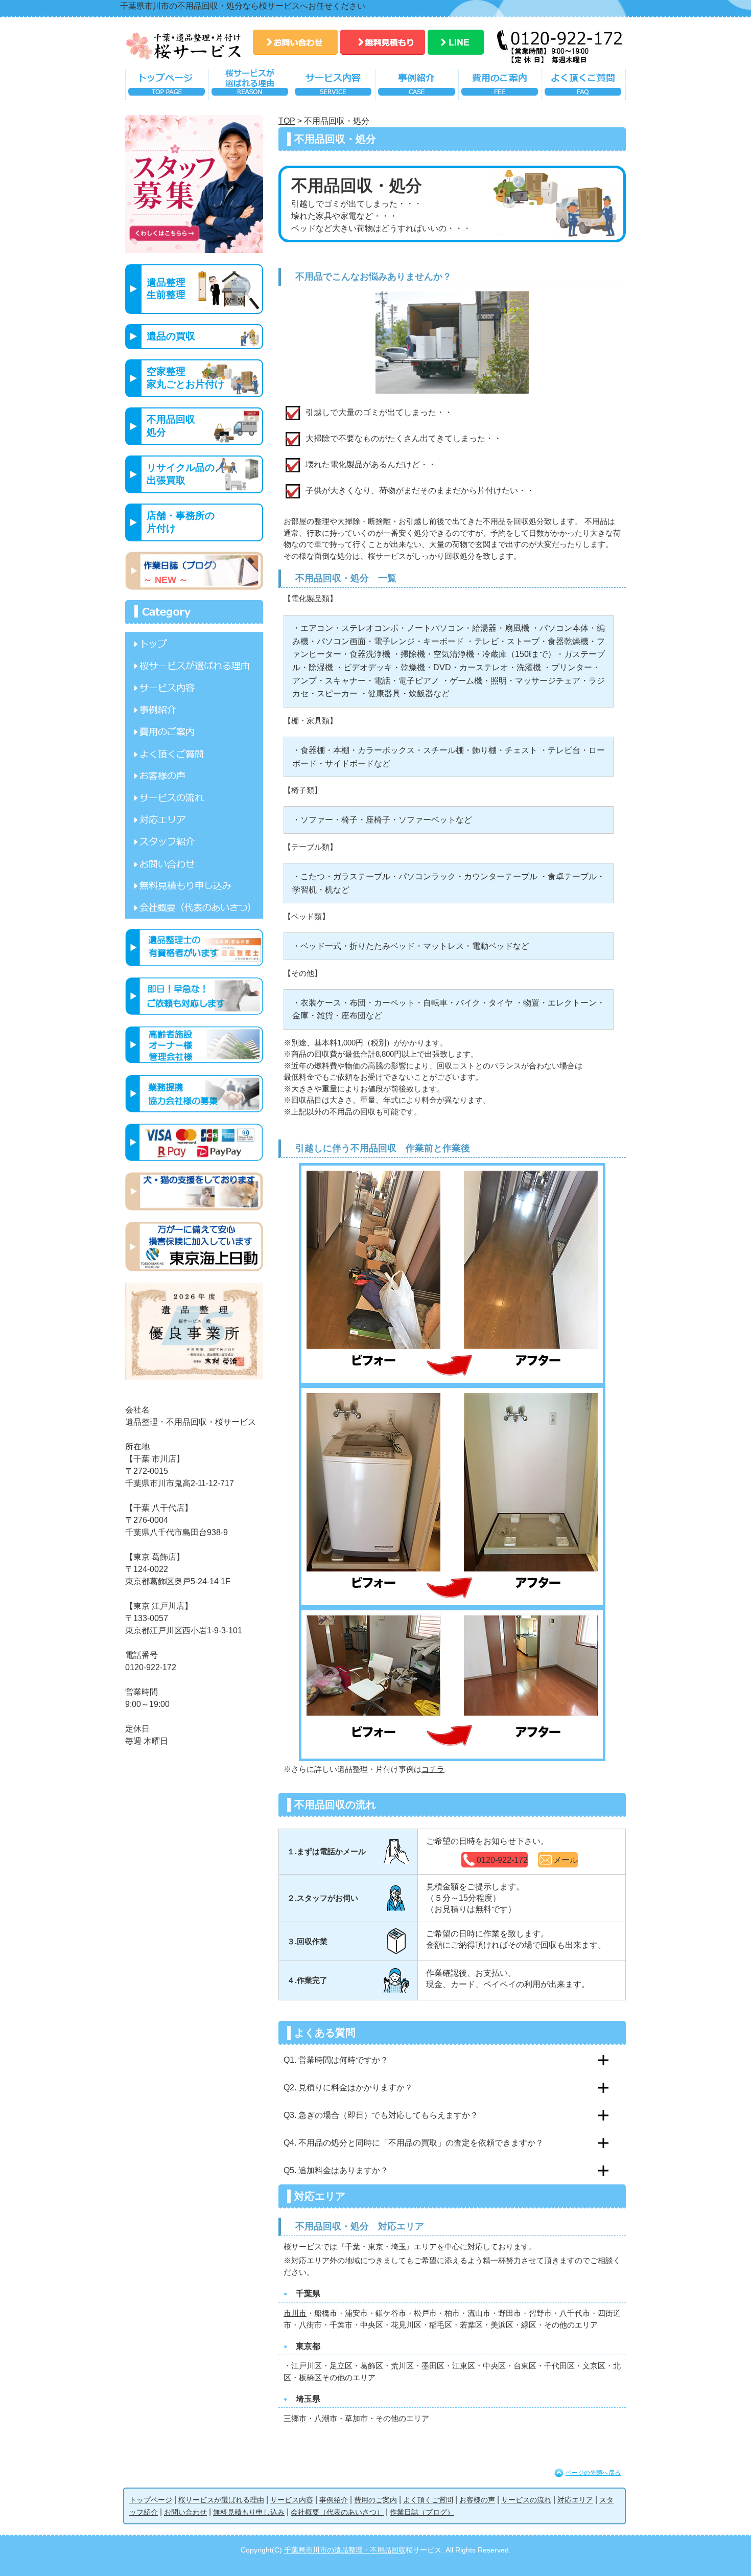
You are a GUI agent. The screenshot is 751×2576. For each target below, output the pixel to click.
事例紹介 (417, 87)
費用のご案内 (500, 87)
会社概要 (194, 907)
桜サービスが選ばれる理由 (250, 87)
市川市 (295, 2313)
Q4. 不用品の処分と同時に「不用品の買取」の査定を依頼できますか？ (414, 2143)
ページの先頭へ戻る (593, 2473)
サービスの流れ (194, 797)
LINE (456, 42)
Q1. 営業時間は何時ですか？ (336, 2060)
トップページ (167, 87)
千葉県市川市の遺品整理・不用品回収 (345, 2550)
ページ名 (194, 643)
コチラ (433, 1769)
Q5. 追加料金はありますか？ (336, 2170)
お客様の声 (194, 775)
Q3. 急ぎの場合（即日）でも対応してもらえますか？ (381, 2115)
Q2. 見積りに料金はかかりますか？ (348, 2088)
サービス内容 (333, 87)
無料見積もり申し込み (194, 885)
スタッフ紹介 (194, 841)
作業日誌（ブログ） (422, 2512)
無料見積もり (383, 42)
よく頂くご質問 (584, 87)
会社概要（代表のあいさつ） (337, 2512)
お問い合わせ (295, 42)
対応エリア (194, 819)
